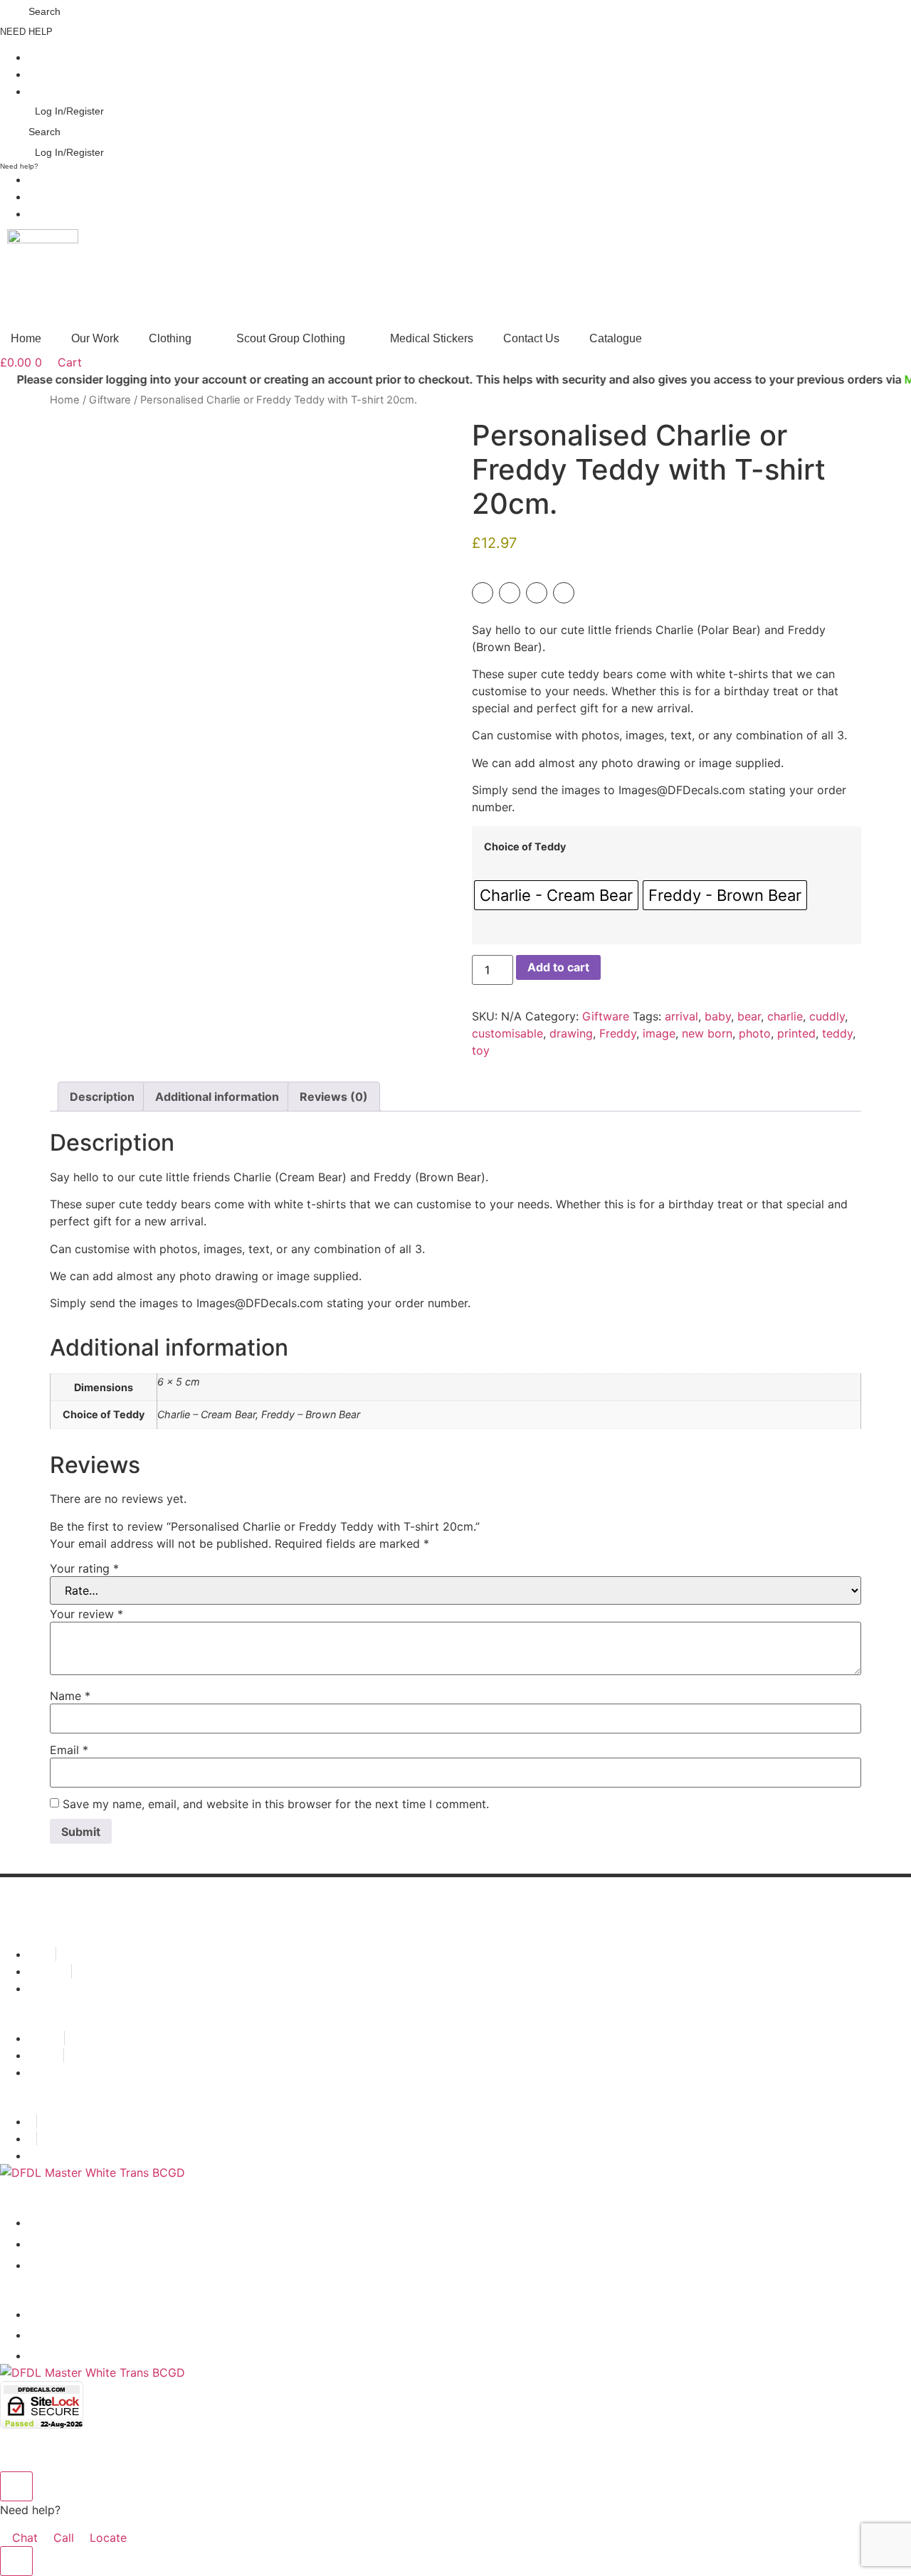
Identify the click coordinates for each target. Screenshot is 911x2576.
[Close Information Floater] (16, 2486)
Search (44, 11)
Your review (86, 1614)
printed (796, 1033)
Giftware (110, 400)
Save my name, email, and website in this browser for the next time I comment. (276, 1804)
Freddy (618, 1033)
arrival (681, 1016)
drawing (571, 1033)
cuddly (827, 1016)
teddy (837, 1033)
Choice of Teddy (525, 847)
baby (718, 1016)
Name (70, 1696)
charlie (785, 1016)
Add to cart (558, 967)
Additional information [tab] (217, 1097)
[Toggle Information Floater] (16, 2561)
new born (707, 1033)
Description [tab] (102, 1097)
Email (69, 1750)
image (659, 1033)
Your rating (84, 1568)
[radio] (556, 895)
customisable (507, 1033)
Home (65, 400)
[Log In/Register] (28, 108)
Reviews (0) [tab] (334, 1097)
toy (481, 1050)
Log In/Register (69, 111)
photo (755, 1033)
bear (749, 1016)
